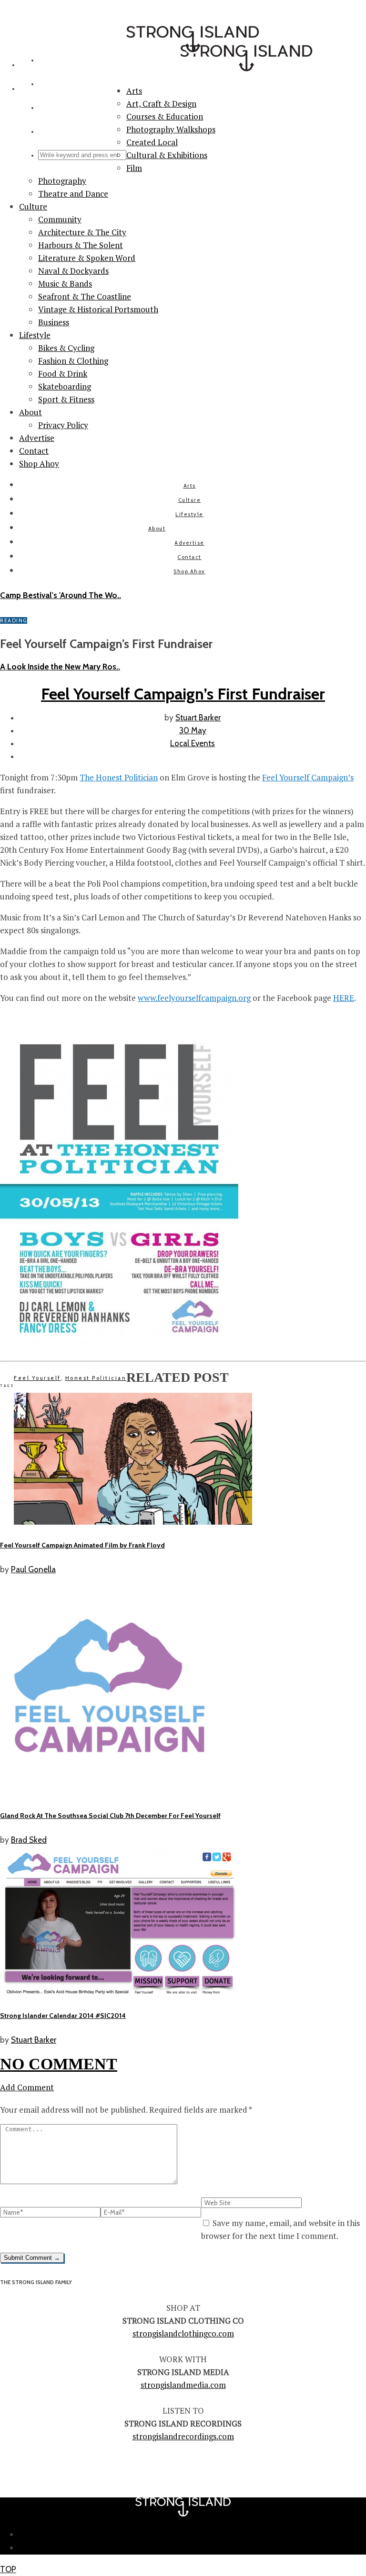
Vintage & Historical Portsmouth (98, 309)
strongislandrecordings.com (183, 2436)
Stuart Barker (198, 718)
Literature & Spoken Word (87, 258)
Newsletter (193, 2535)
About (30, 412)
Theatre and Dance (73, 194)
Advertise (37, 438)
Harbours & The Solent (81, 245)
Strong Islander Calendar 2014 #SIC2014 (63, 2016)
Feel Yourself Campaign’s (308, 777)
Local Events (193, 743)
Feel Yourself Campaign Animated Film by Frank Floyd (82, 1545)
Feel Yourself (37, 1378)
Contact (34, 451)
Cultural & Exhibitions (167, 155)
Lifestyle (35, 335)
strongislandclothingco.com (183, 2333)
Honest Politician (96, 1378)
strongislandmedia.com (183, 2385)
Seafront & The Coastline (85, 296)
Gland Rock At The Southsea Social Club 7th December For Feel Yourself (110, 1816)
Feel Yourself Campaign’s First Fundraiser (183, 694)
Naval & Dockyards (73, 271)
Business (54, 322)
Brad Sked (29, 1840)
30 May (193, 730)
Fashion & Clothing (73, 361)
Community (60, 219)
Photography (62, 181)
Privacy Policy (63, 425)
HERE (344, 998)
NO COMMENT (59, 2064)
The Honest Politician (119, 777)
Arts (190, 486)
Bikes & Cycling (66, 348)
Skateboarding (65, 386)
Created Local (152, 142)
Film (134, 168)
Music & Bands (65, 284)
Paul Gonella (33, 1569)
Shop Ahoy (39, 464)
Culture (33, 206)
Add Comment (27, 2087)
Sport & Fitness (66, 399)
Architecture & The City (82, 232)
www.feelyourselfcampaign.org (194, 998)
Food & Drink (63, 374)
